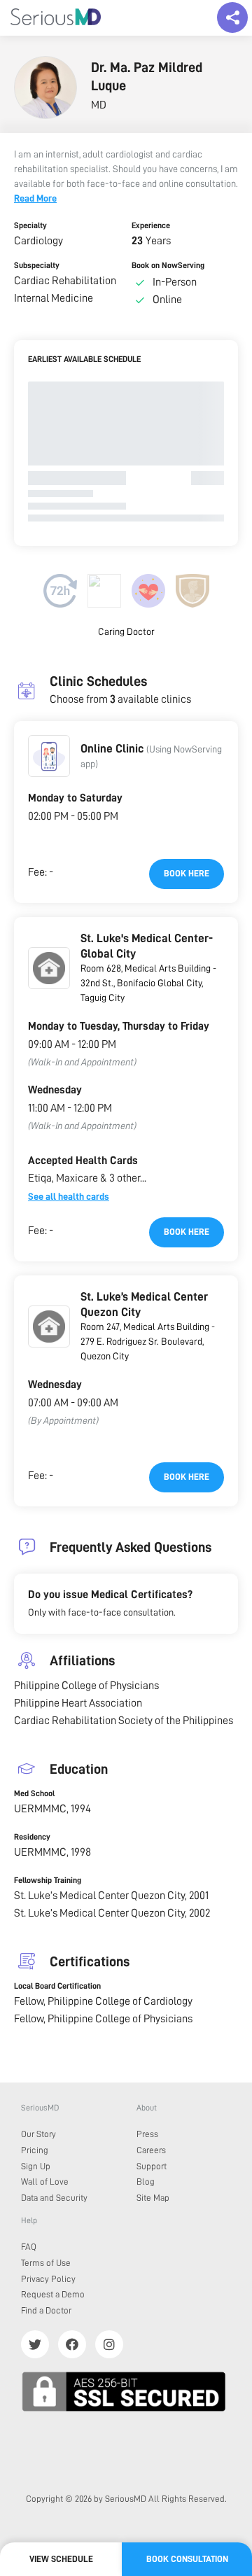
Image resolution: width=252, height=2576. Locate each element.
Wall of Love (45, 2182)
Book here (187, 873)
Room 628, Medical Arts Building (146, 968)
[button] (49, 756)
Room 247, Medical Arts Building (145, 1326)
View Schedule (61, 2559)
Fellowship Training (48, 1880)
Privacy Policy (48, 2279)
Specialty (30, 225)
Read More (35, 198)
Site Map (153, 2198)
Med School (34, 1793)
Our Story (38, 2134)
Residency (32, 1837)
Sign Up (36, 2166)
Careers (151, 2150)
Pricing (35, 2150)
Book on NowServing (168, 265)
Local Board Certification (57, 1986)
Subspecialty (37, 265)
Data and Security (54, 2198)
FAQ (29, 2247)
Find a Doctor (46, 2310)
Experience (151, 225)
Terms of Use (46, 2263)
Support (152, 2166)
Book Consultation (187, 2559)
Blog (146, 2182)
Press (147, 2134)
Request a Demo (53, 2294)
